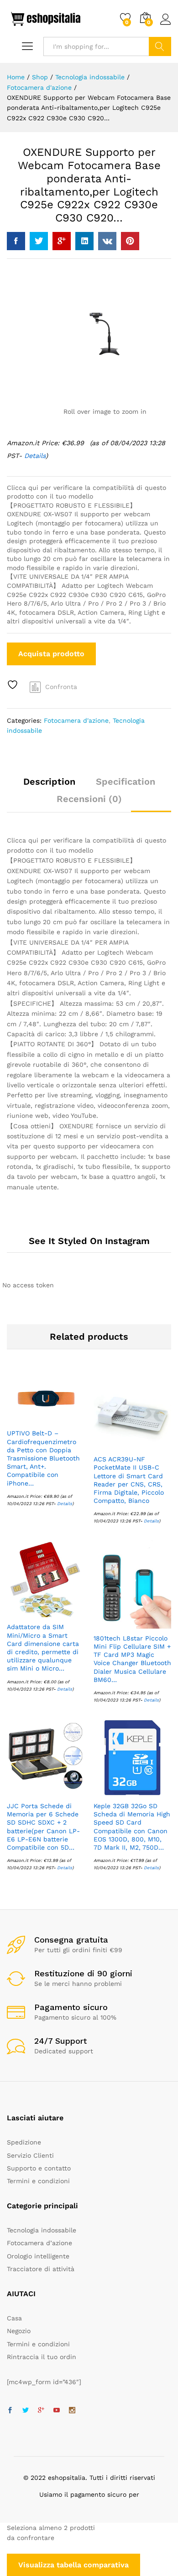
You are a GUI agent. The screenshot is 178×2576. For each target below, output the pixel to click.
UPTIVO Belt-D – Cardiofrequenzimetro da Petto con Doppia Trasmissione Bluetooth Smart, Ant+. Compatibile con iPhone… (43, 1458)
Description (49, 782)
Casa (14, 2318)
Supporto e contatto (39, 2168)
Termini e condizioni (38, 2181)
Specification (126, 782)
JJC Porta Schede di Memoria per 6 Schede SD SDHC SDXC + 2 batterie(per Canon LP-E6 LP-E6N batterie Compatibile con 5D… (43, 1827)
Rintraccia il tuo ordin (42, 2357)
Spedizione (24, 2142)
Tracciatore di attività (41, 2269)
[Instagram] (72, 2411)
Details (65, 1504)
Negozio (19, 2331)
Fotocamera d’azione (39, 2243)
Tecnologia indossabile (42, 2230)
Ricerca (160, 46)
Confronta (61, 687)
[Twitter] (26, 2411)
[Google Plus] (41, 2411)
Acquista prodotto (51, 654)
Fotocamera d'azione (76, 720)
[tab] (49, 786)
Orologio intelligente (38, 2256)
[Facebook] (10, 2411)
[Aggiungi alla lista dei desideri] (14, 685)
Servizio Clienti (30, 2155)
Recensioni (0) (89, 799)
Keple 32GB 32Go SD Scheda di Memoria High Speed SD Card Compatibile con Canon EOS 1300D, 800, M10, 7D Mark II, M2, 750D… (132, 1827)
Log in (166, 25)
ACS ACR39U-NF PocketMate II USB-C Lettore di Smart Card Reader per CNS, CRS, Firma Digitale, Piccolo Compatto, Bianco (129, 1480)
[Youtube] (57, 2411)
